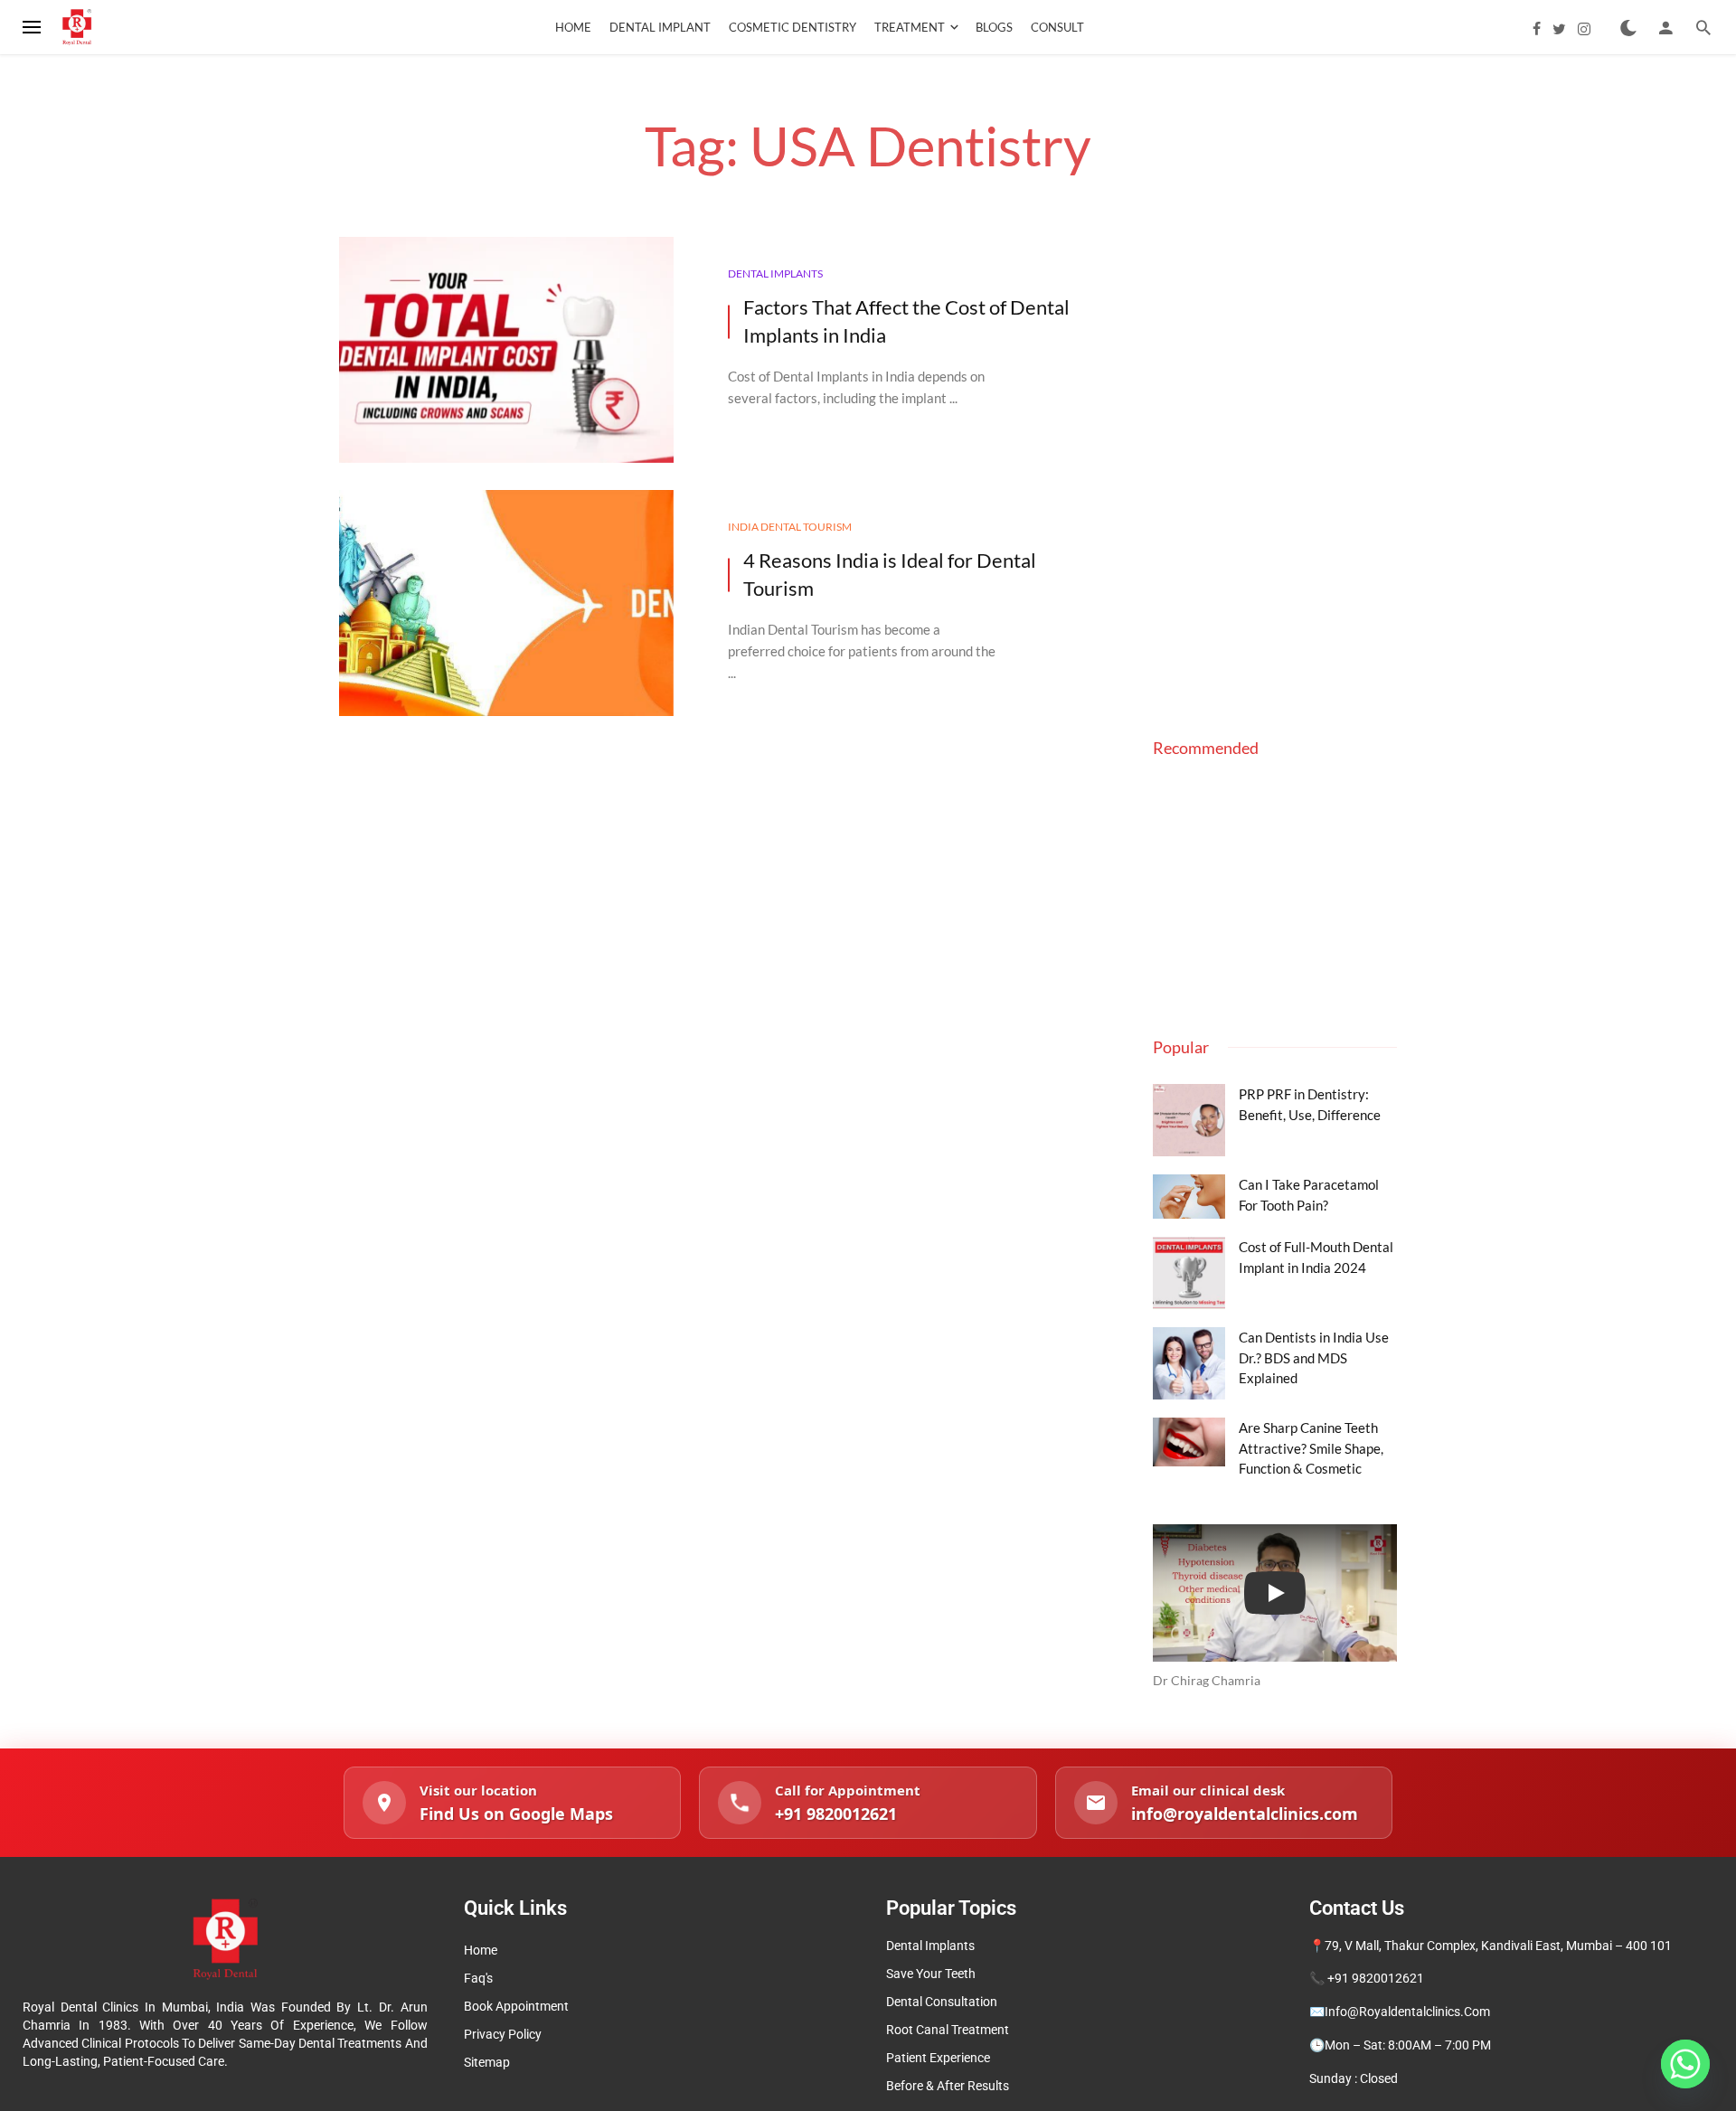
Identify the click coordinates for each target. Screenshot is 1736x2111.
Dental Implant (660, 27)
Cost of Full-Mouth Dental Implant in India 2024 (1316, 1257)
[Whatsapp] (1685, 2064)
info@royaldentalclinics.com (1407, 2012)
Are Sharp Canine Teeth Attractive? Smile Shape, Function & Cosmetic (1311, 1448)
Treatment (910, 27)
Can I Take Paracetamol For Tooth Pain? (1309, 1194)
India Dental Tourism (790, 527)
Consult (1057, 27)
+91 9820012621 (1376, 1978)
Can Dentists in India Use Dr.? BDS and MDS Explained (1314, 1357)
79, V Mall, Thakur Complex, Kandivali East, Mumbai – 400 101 (1498, 1946)
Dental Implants (775, 273)
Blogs (994, 27)
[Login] (1665, 27)
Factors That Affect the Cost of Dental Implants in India (906, 321)
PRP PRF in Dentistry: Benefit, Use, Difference (1310, 1104)
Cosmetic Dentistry (793, 27)
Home (573, 27)
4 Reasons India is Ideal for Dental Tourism (890, 574)
